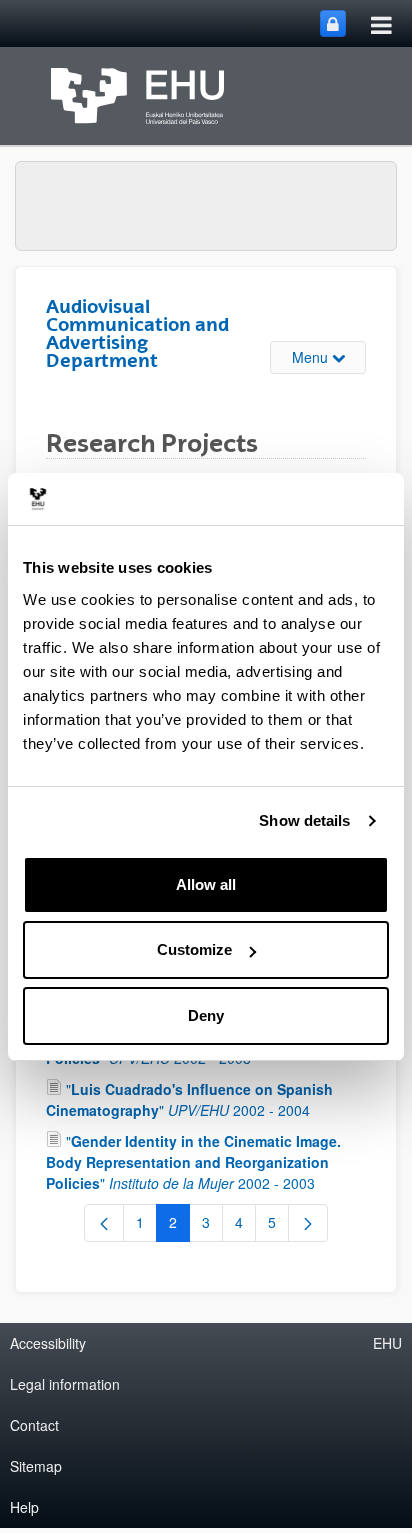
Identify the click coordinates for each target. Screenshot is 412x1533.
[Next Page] (308, 1223)
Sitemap (36, 1466)
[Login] (333, 23)
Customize (194, 949)
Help (24, 1507)
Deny (206, 1015)
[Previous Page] (104, 1223)
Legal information (65, 1384)
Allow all (206, 884)
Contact (34, 1425)
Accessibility (48, 1343)
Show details (304, 820)
